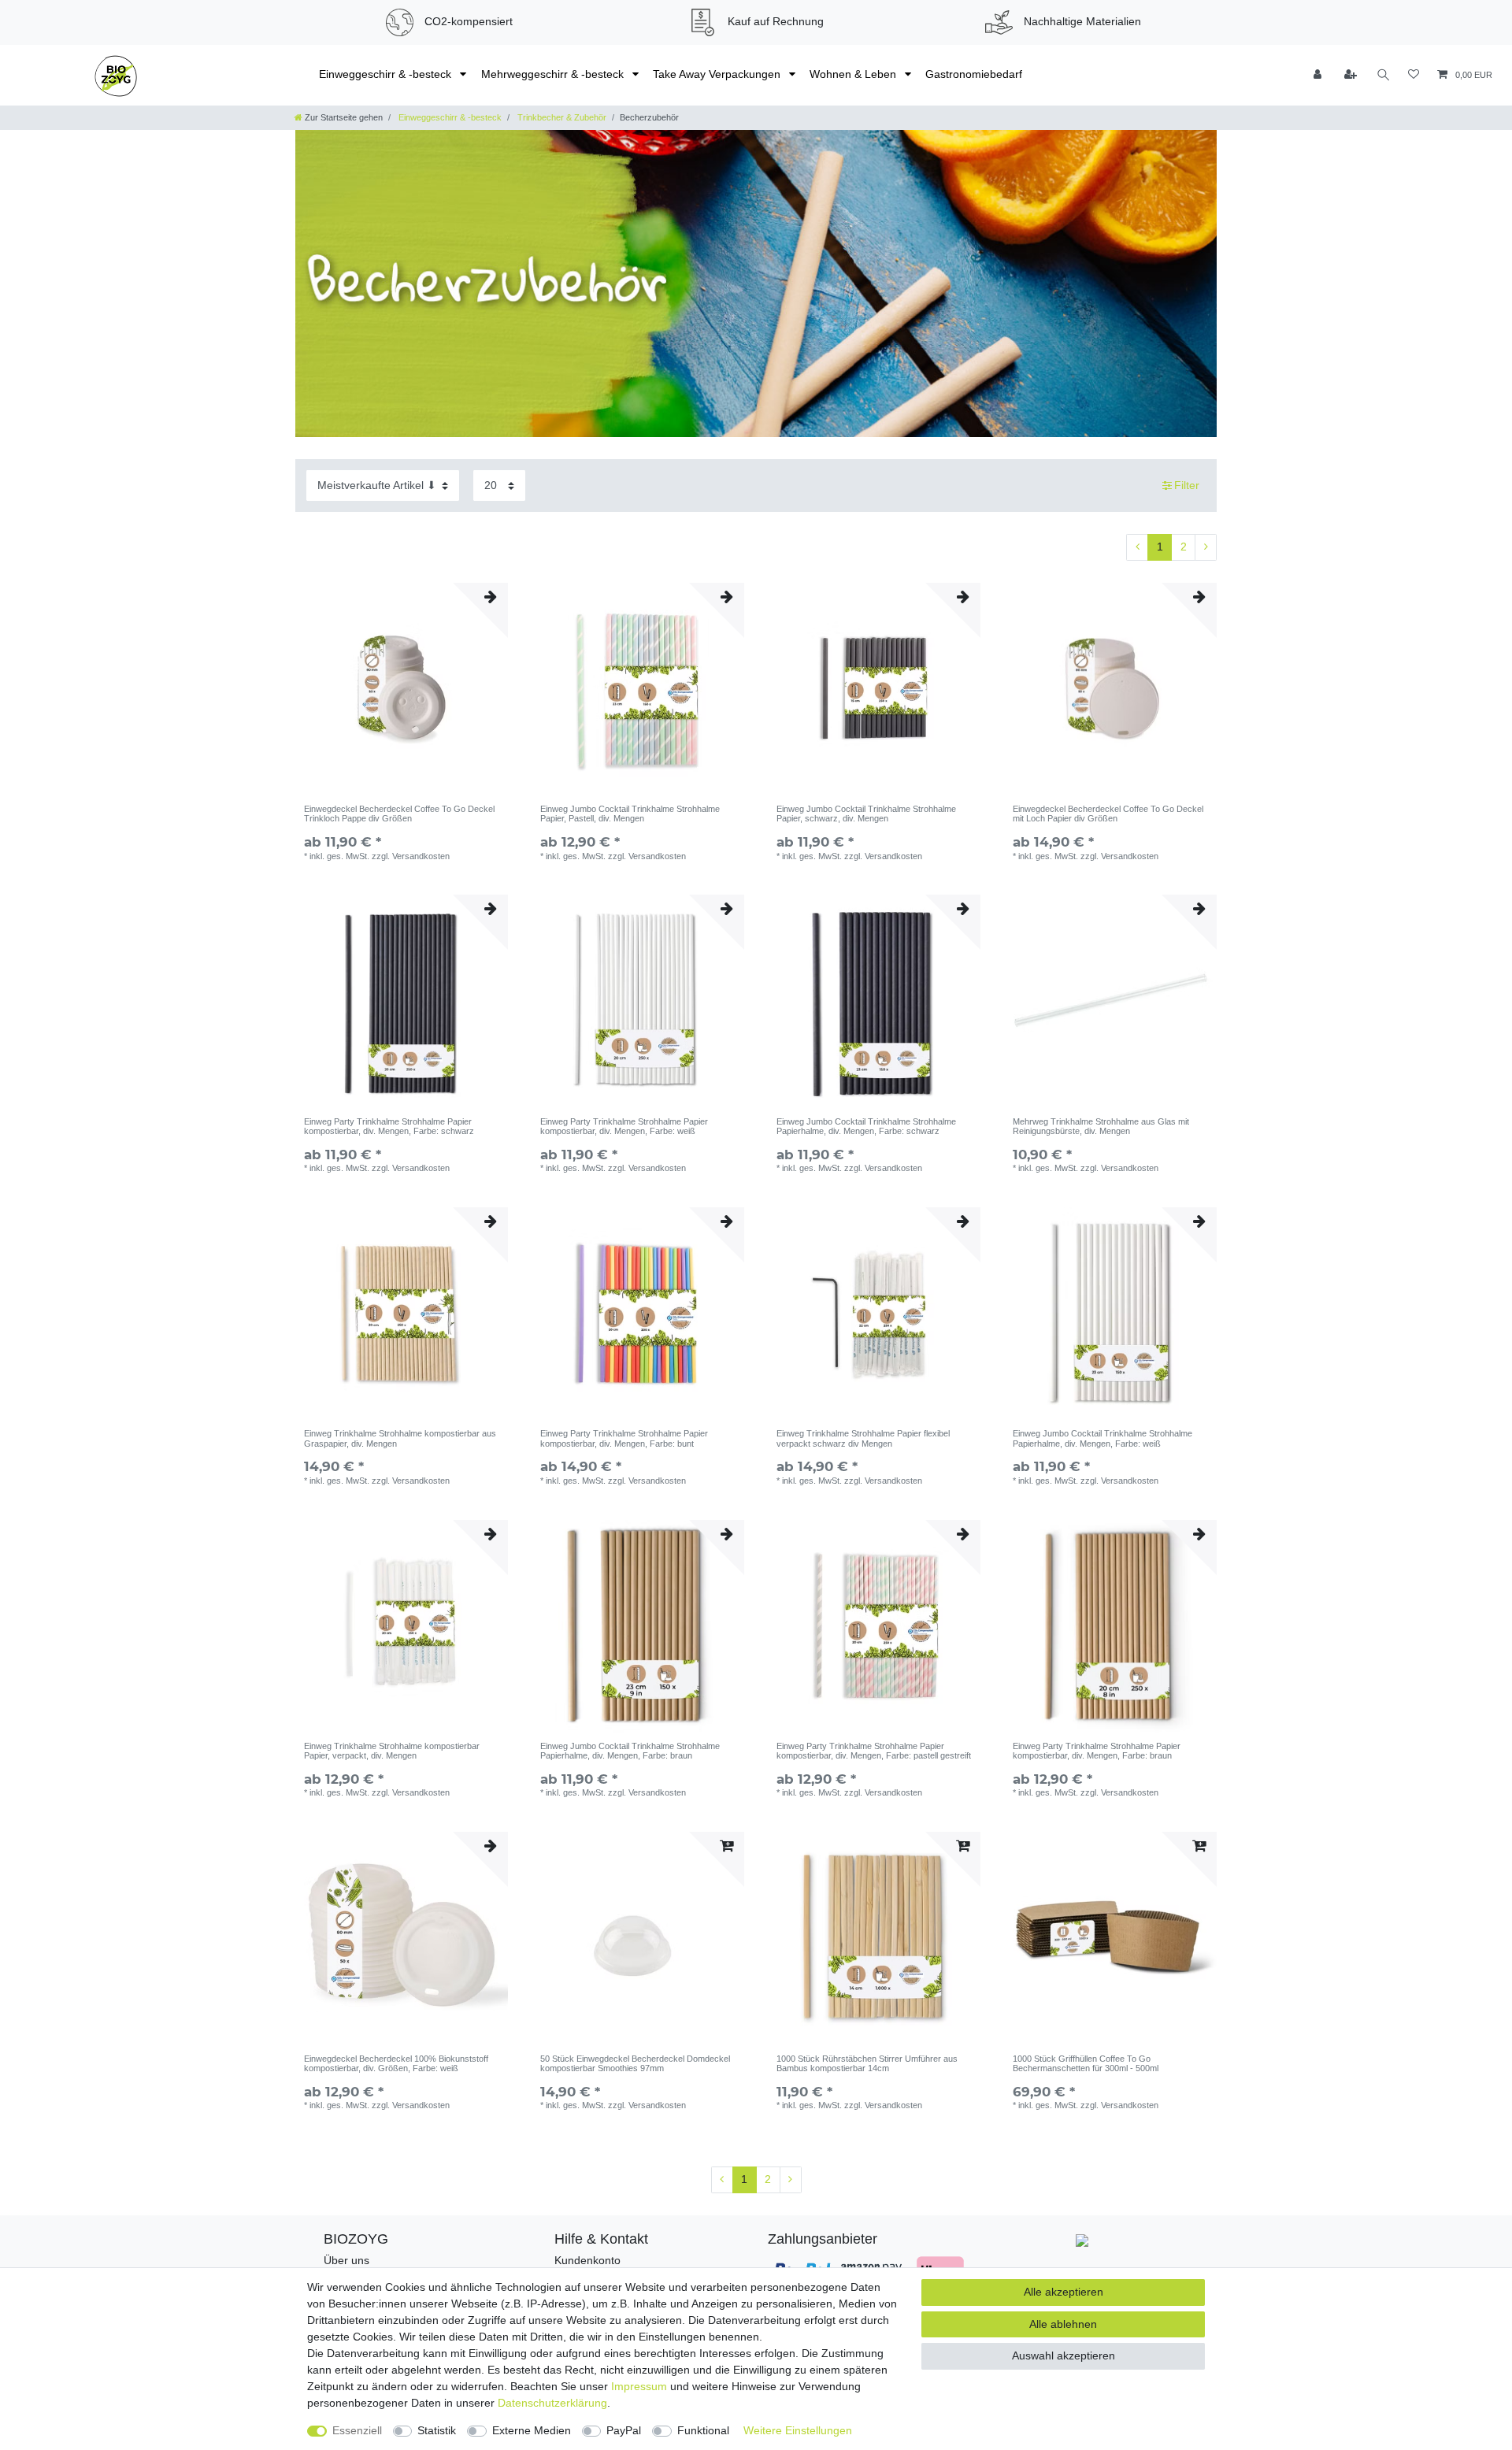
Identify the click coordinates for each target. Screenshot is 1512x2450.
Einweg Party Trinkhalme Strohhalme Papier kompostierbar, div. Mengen (389, 1126)
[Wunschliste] (1414, 75)
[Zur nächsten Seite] (1206, 547)
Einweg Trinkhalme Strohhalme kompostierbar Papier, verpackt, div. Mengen (392, 1751)
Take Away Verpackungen (718, 74)
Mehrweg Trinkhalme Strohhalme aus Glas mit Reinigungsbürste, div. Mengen (1101, 1126)
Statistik (437, 2430)
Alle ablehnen (1063, 2324)
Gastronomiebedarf (974, 74)
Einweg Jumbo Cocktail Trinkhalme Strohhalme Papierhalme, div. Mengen (866, 1126)
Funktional (703, 2430)
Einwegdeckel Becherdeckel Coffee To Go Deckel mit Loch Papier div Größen (1108, 814)
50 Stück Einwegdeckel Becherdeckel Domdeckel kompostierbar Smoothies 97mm (635, 2063)
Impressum (639, 2386)
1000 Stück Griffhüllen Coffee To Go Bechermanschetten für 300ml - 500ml (1086, 2063)
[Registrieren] (1351, 75)
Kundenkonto (587, 2260)
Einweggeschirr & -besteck (387, 74)
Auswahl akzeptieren (1064, 2355)
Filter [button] (1187, 485)
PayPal (624, 2430)
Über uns (346, 2260)
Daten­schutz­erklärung (552, 2403)
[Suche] (1384, 75)
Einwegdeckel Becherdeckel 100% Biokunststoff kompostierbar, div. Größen (396, 2063)
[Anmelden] (1319, 75)
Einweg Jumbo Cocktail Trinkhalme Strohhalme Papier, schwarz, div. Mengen (866, 814)
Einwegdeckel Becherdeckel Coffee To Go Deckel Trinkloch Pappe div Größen (399, 814)
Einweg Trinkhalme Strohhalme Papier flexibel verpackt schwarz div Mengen (863, 1438)
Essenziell (357, 2430)
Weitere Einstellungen (798, 2430)
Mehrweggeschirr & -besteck (554, 74)
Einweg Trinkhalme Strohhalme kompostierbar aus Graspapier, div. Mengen (400, 1438)
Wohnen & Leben (854, 74)
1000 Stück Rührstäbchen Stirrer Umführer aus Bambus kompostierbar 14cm (867, 2063)
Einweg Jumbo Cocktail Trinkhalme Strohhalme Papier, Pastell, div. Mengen (630, 814)
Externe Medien (532, 2430)
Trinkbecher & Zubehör (561, 117)
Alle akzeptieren (1064, 2292)
